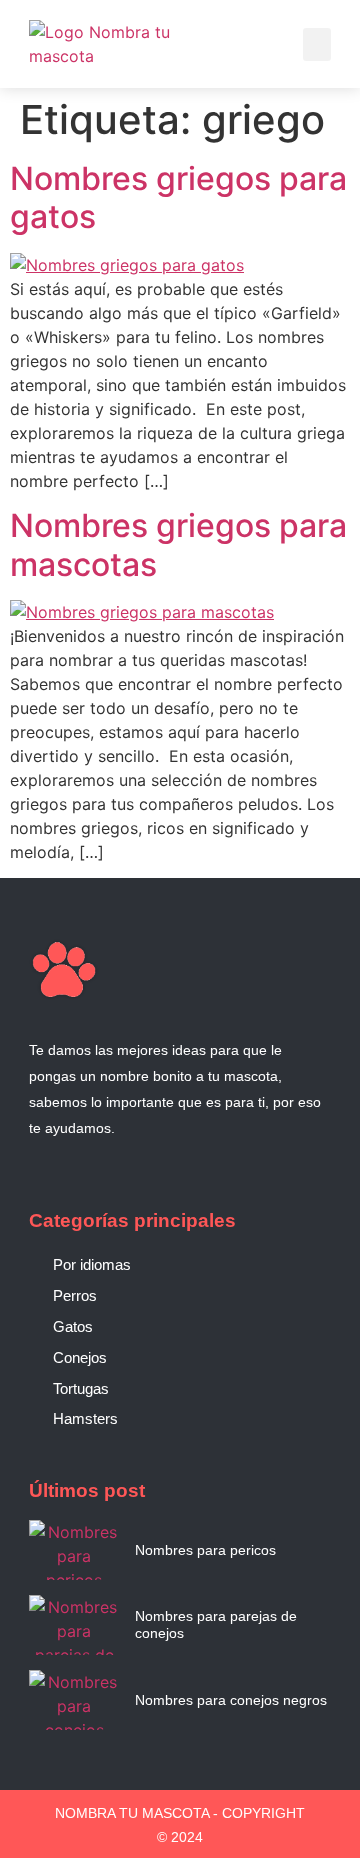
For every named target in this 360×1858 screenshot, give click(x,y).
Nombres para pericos (205, 1550)
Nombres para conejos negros (231, 1700)
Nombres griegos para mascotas (178, 544)
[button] (317, 44)
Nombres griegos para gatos (178, 197)
